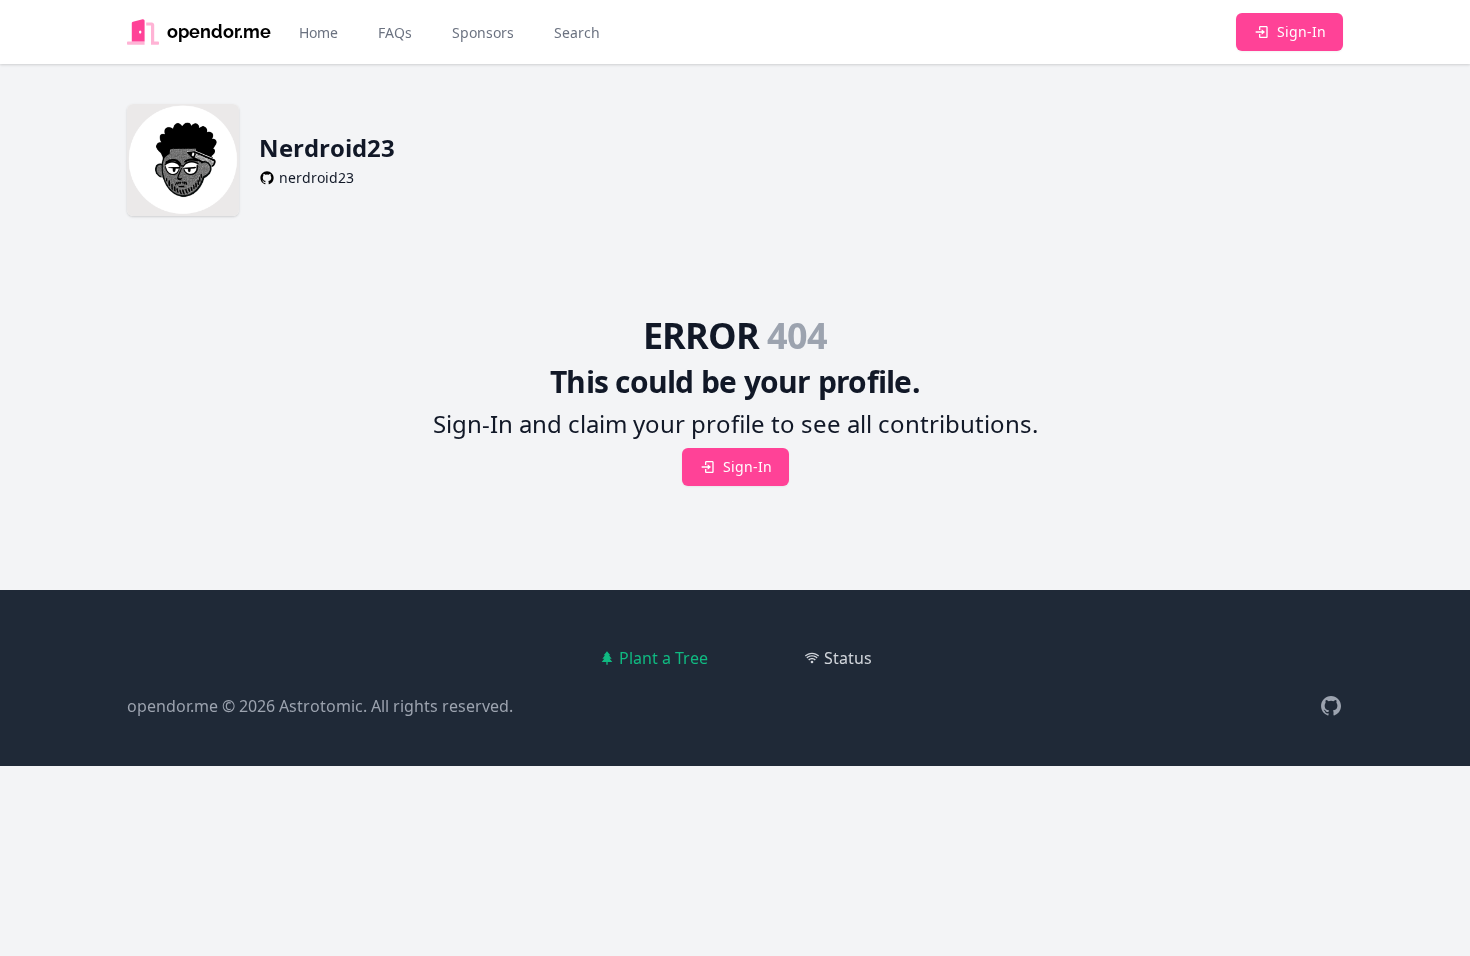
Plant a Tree (663, 658)
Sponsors (483, 32)
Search (577, 32)
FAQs (395, 32)
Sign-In (1301, 31)
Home (318, 32)
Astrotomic (321, 706)
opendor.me (172, 706)
